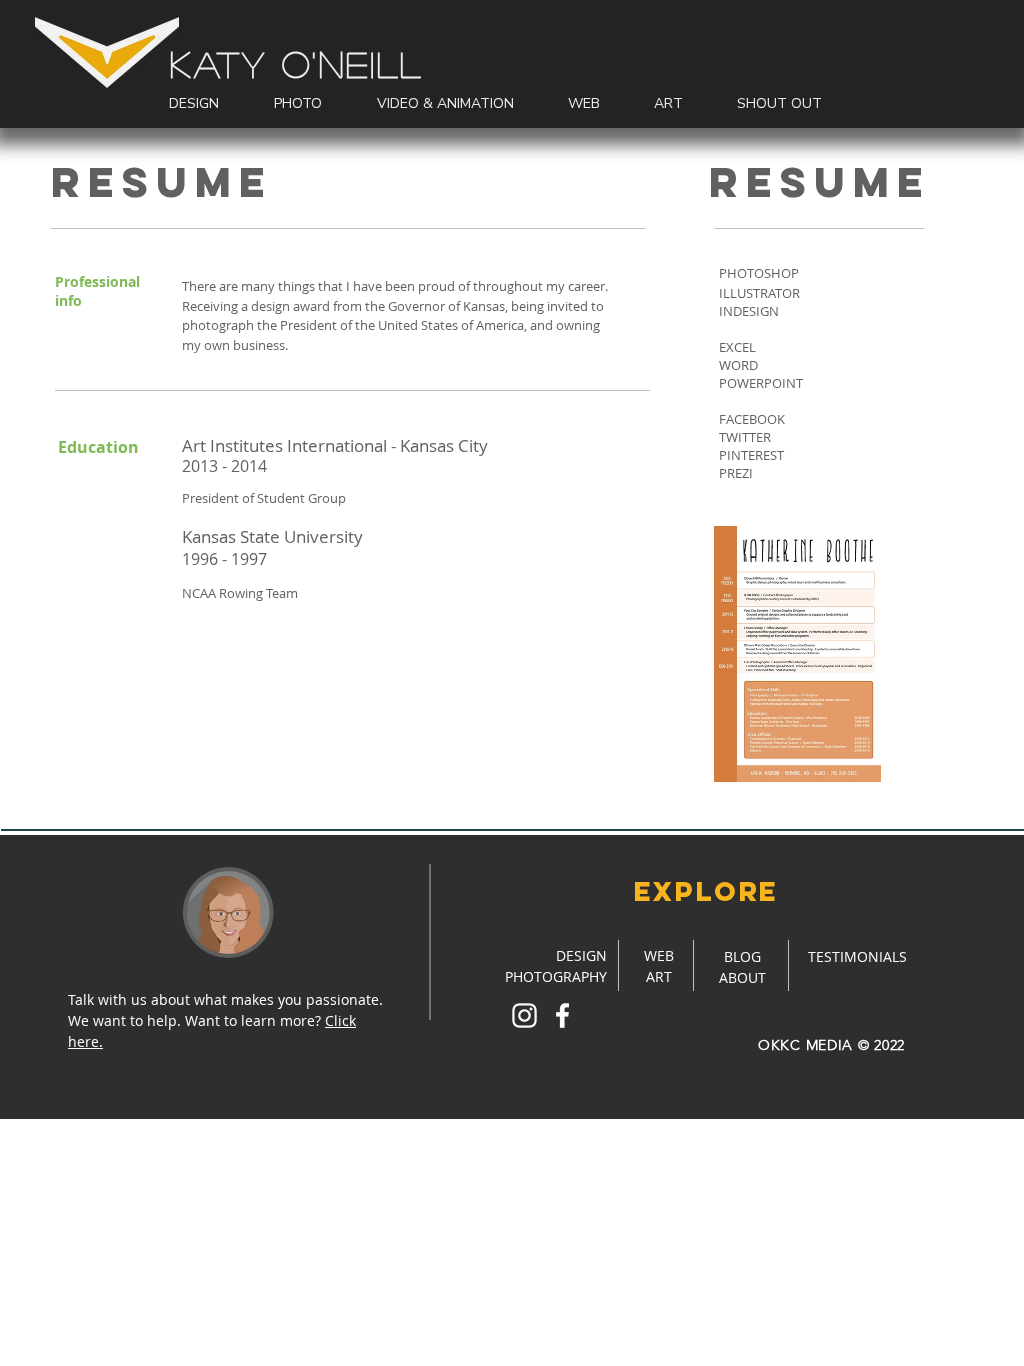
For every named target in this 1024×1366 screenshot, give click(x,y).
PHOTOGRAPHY (556, 976)
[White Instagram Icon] (524, 1015)
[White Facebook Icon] (562, 1015)
